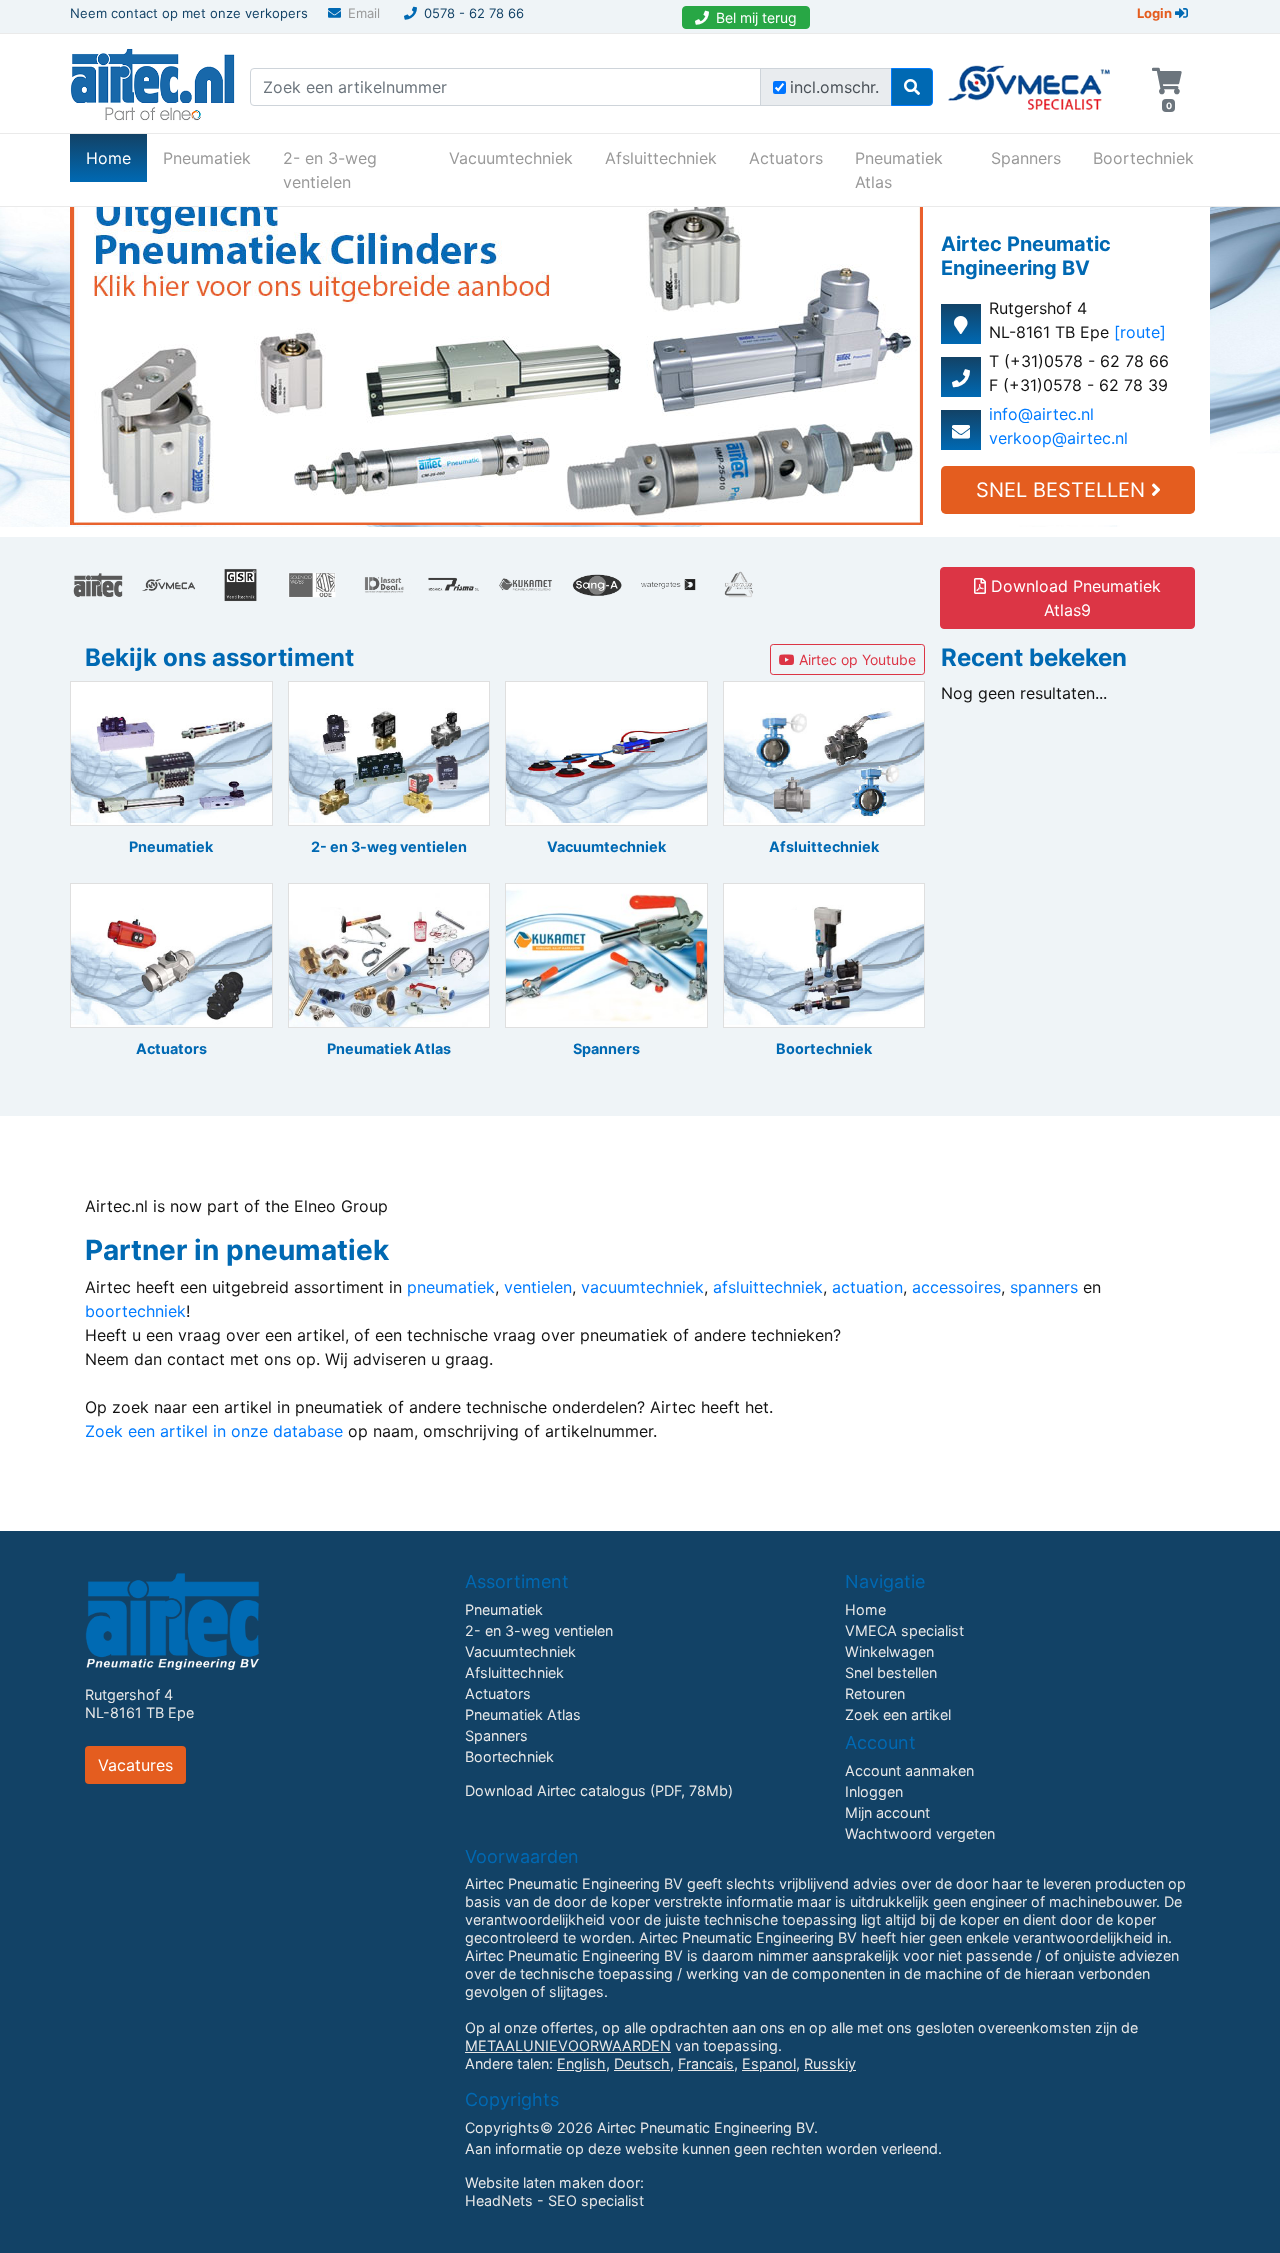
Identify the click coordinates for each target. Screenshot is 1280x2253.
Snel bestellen (891, 1672)
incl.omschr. (834, 87)
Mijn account (887, 1812)
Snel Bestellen (1063, 490)
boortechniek (135, 1311)
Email (364, 13)
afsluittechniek (768, 1287)
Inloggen (874, 1791)
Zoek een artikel (898, 1714)
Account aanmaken (909, 1770)
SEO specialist (596, 2200)
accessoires (956, 1287)
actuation (867, 1287)
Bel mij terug (756, 17)
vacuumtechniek (642, 1287)
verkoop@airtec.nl (1058, 438)
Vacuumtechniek (511, 158)
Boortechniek (1143, 158)
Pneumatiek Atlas (899, 170)
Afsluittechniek (661, 158)
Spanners (1026, 158)
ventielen (538, 1287)
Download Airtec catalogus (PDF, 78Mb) (599, 1790)
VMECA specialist (904, 1630)
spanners (1044, 1287)
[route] (1140, 332)
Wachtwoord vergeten (920, 1833)
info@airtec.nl (1041, 414)
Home (116, 157)
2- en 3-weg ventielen (330, 170)
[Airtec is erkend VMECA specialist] (1030, 79)
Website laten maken (534, 2182)
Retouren (875, 1693)
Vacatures (135, 1765)
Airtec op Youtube (855, 659)
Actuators (786, 158)
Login (1156, 13)
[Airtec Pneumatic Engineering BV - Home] (152, 82)
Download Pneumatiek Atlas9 (1073, 598)
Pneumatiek (207, 158)
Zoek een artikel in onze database (214, 1431)
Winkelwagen (889, 1651)
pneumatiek (451, 1287)
